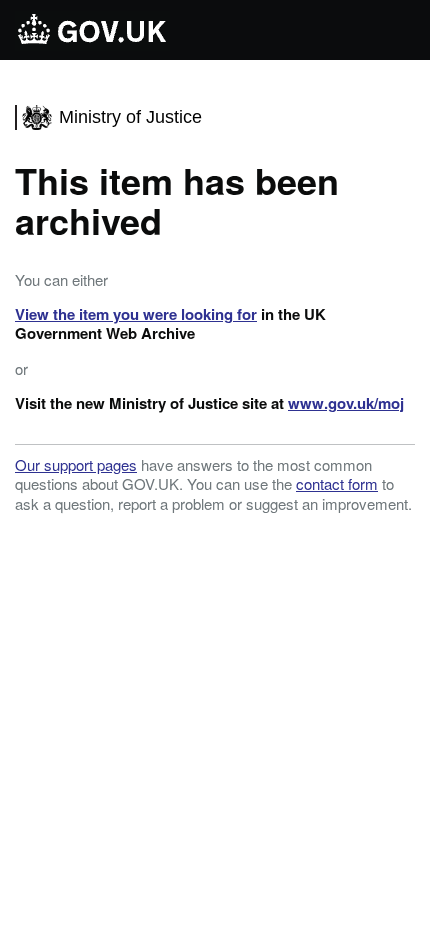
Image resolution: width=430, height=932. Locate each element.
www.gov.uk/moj (346, 403)
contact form (337, 483)
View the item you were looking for (136, 314)
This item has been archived (177, 200)
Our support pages (76, 464)
